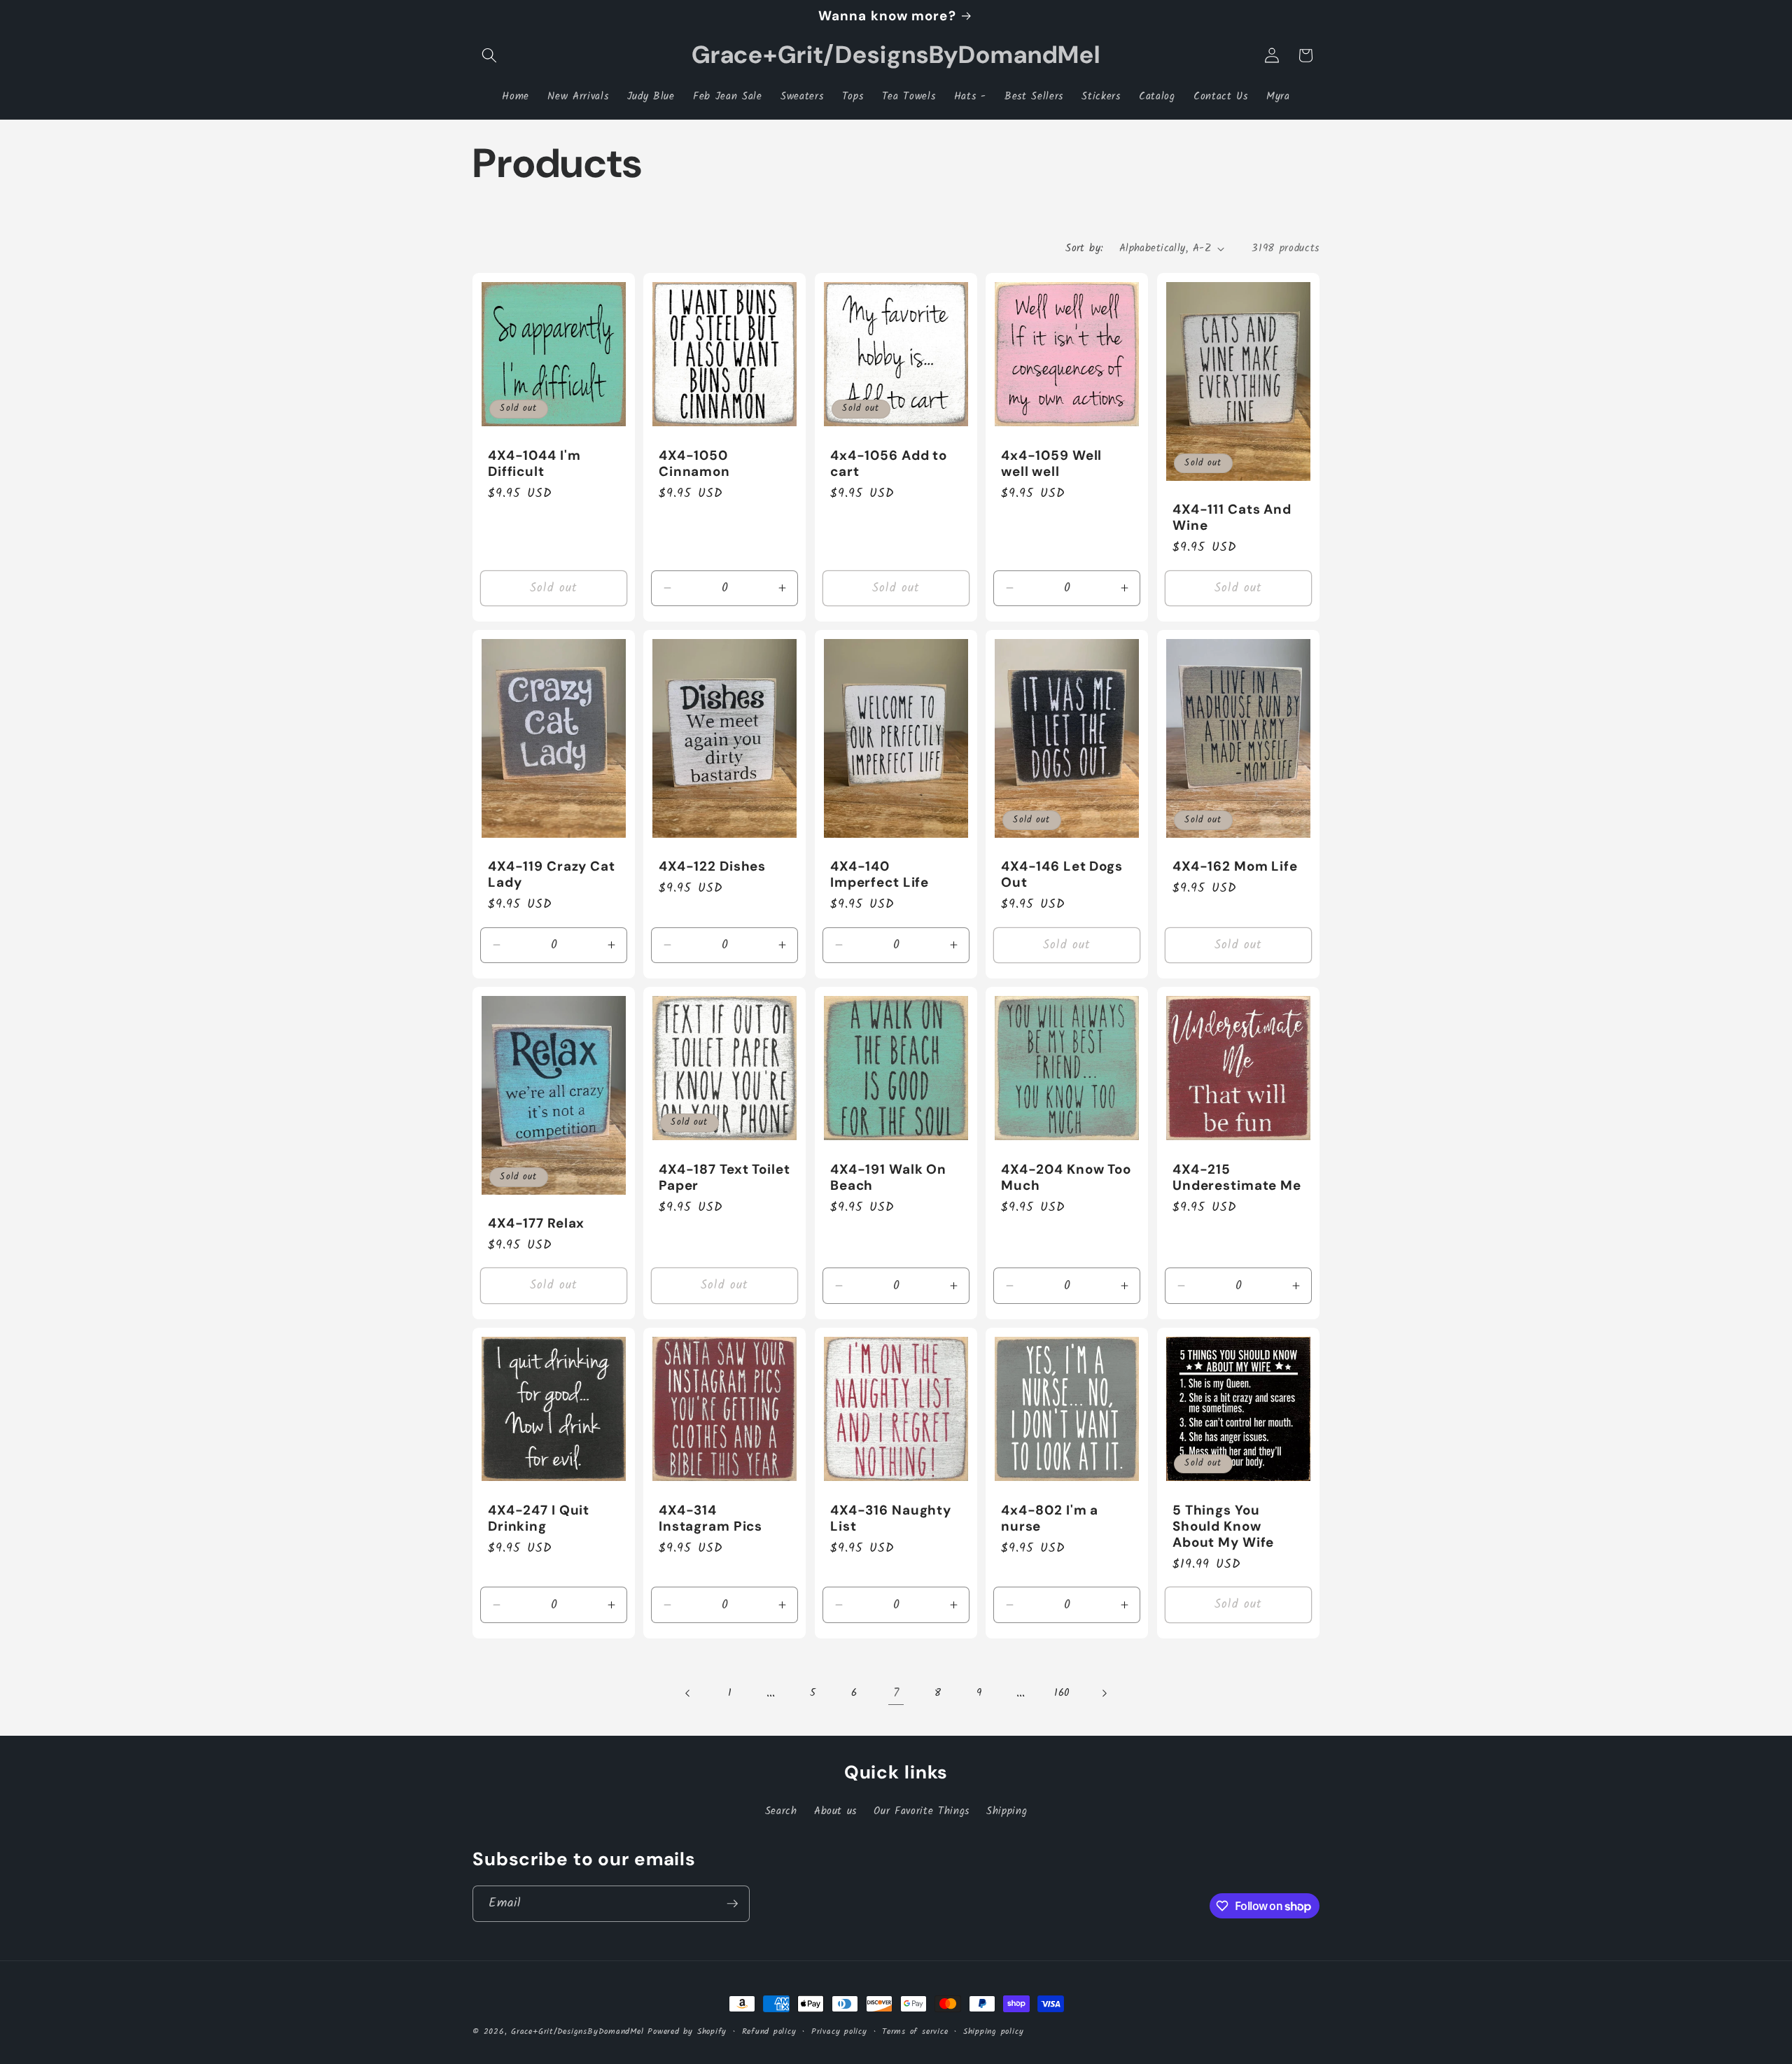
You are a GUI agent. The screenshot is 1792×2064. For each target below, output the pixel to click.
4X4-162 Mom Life (1235, 866)
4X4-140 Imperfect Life (880, 874)
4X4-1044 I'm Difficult (534, 463)
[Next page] (1104, 1693)
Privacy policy (839, 2031)
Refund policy (769, 2031)
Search (781, 1811)
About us (835, 1811)
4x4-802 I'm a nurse (1050, 1517)
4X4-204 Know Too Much (1066, 1177)
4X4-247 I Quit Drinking (539, 1517)
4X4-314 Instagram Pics (710, 1517)
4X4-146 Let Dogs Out (1062, 874)
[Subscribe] (732, 1904)
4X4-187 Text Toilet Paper (724, 1177)
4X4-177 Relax (536, 1223)
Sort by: (1085, 248)
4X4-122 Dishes (712, 866)
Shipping (1007, 1811)
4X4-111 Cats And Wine (1232, 517)
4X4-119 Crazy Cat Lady (552, 874)
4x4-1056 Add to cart (889, 463)
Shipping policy (994, 2031)
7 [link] (896, 1693)
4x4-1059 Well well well (1051, 463)
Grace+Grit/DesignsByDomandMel (577, 2031)
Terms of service (915, 2031)
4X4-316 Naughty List (891, 1517)
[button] (489, 55)
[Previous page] (688, 1693)
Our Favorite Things (922, 1811)
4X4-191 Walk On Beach (888, 1177)
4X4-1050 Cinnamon (694, 463)
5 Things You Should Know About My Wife (1223, 1525)
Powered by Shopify (687, 2031)
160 (1062, 1693)
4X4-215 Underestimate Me (1237, 1177)
